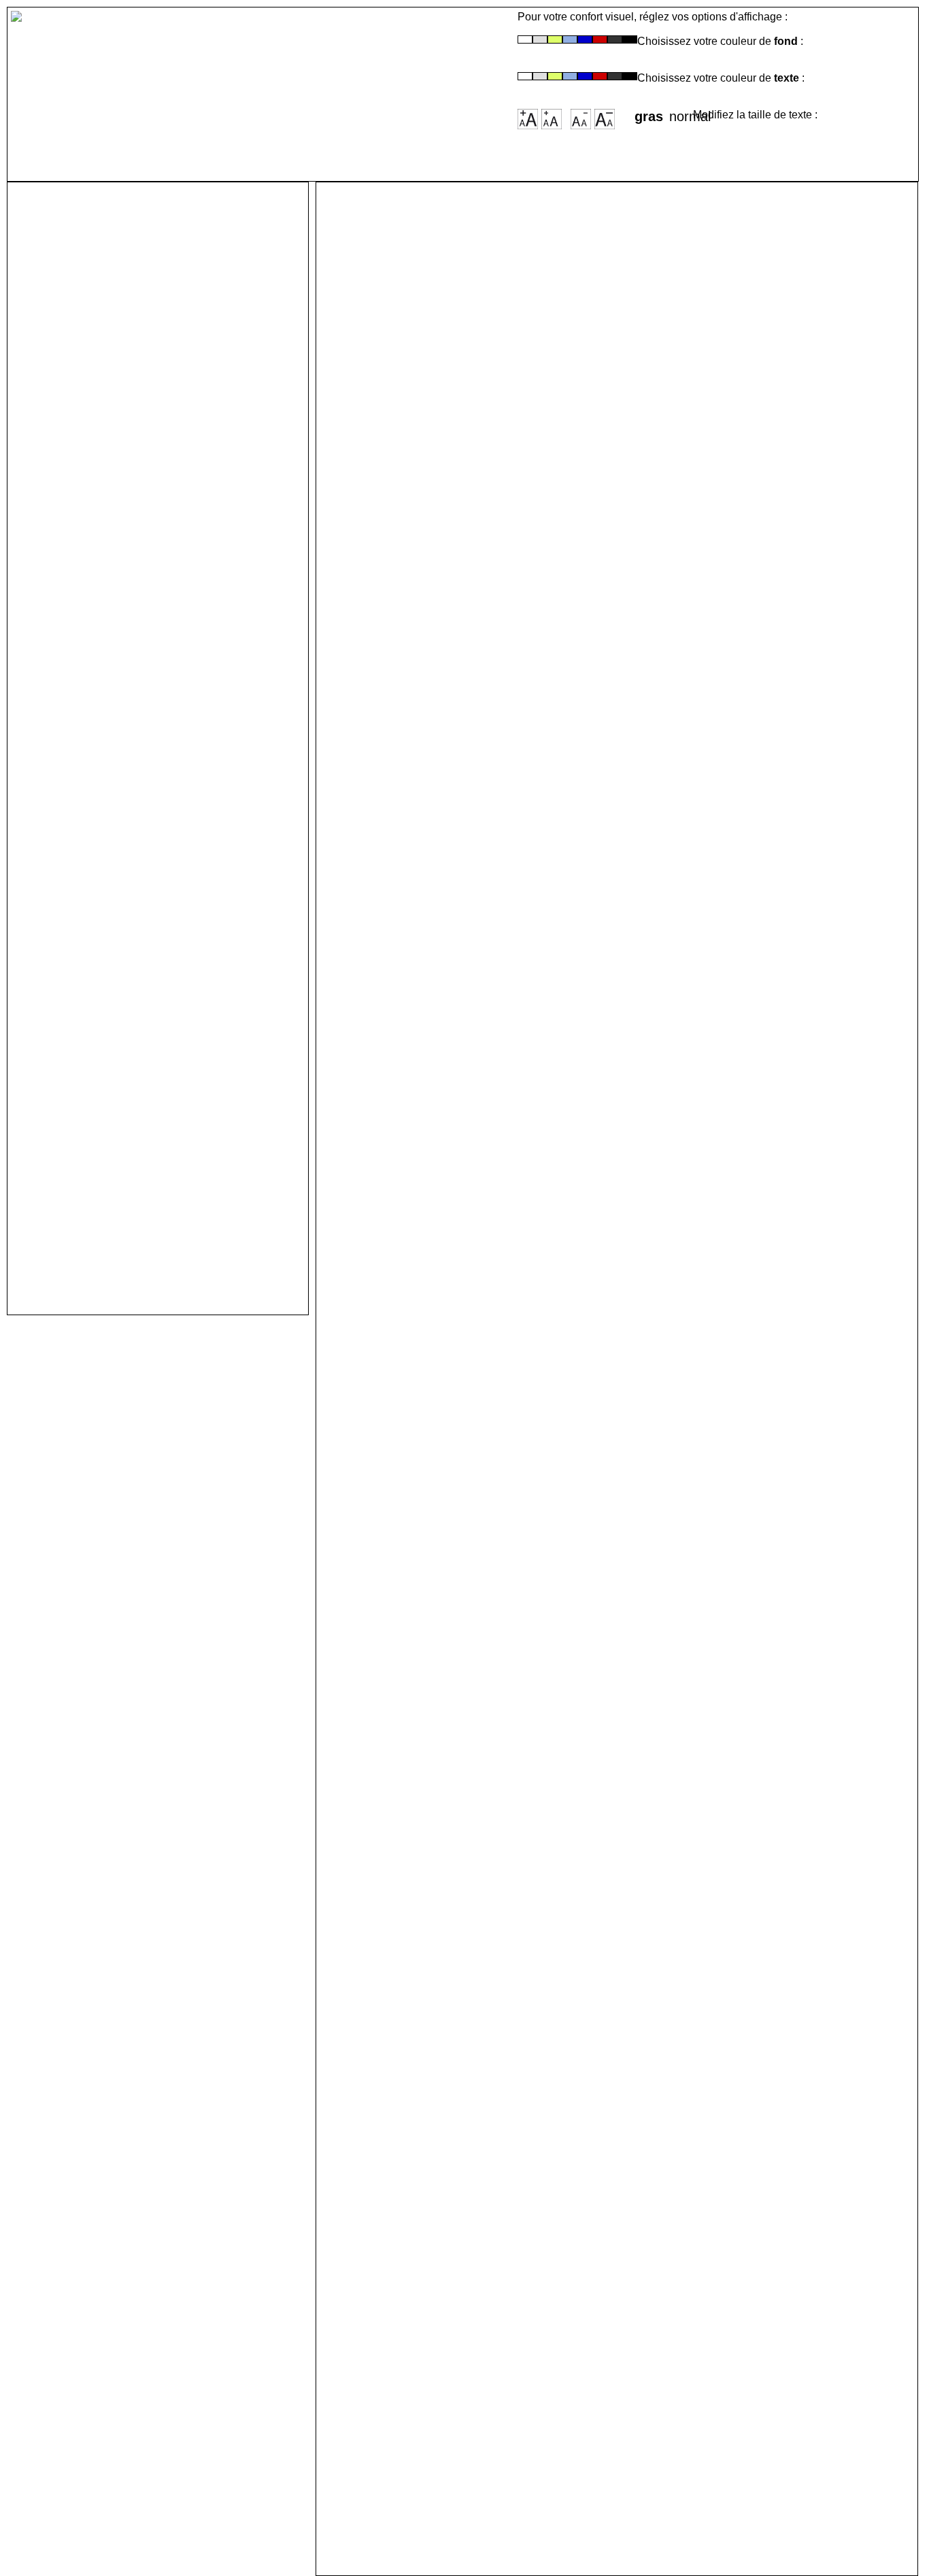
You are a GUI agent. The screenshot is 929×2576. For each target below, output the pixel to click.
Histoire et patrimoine (116, 277)
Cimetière (74, 517)
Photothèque (86, 326)
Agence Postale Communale (139, 485)
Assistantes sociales (113, 918)
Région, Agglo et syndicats (134, 293)
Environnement (94, 1252)
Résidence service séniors (133, 820)
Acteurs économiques (117, 309)
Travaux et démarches (118, 1187)
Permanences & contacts (128, 534)
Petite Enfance (91, 660)
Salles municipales (107, 501)
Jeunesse (75, 693)
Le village (75, 244)
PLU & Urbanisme (102, 1171)
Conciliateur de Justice (121, 869)
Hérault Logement (103, 803)
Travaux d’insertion (108, 836)
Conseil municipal (104, 436)
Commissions (89, 452)
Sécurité (70, 1203)
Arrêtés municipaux (109, 566)
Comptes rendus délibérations (146, 550)
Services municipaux (114, 468)
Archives (72, 342)
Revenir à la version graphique (294, 75)
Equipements (87, 1044)
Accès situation (95, 228)
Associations (87, 1077)
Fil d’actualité (88, 260)
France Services (97, 852)
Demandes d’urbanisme (123, 1236)
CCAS (62, 787)
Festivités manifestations (129, 1060)
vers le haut (356, 2547)
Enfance (70, 677)
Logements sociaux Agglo (132, 934)
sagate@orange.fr (629, 1950)
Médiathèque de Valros (120, 1028)
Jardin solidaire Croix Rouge (140, 901)
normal (681, 112)
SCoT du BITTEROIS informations (157, 1220)
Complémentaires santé (123, 885)
